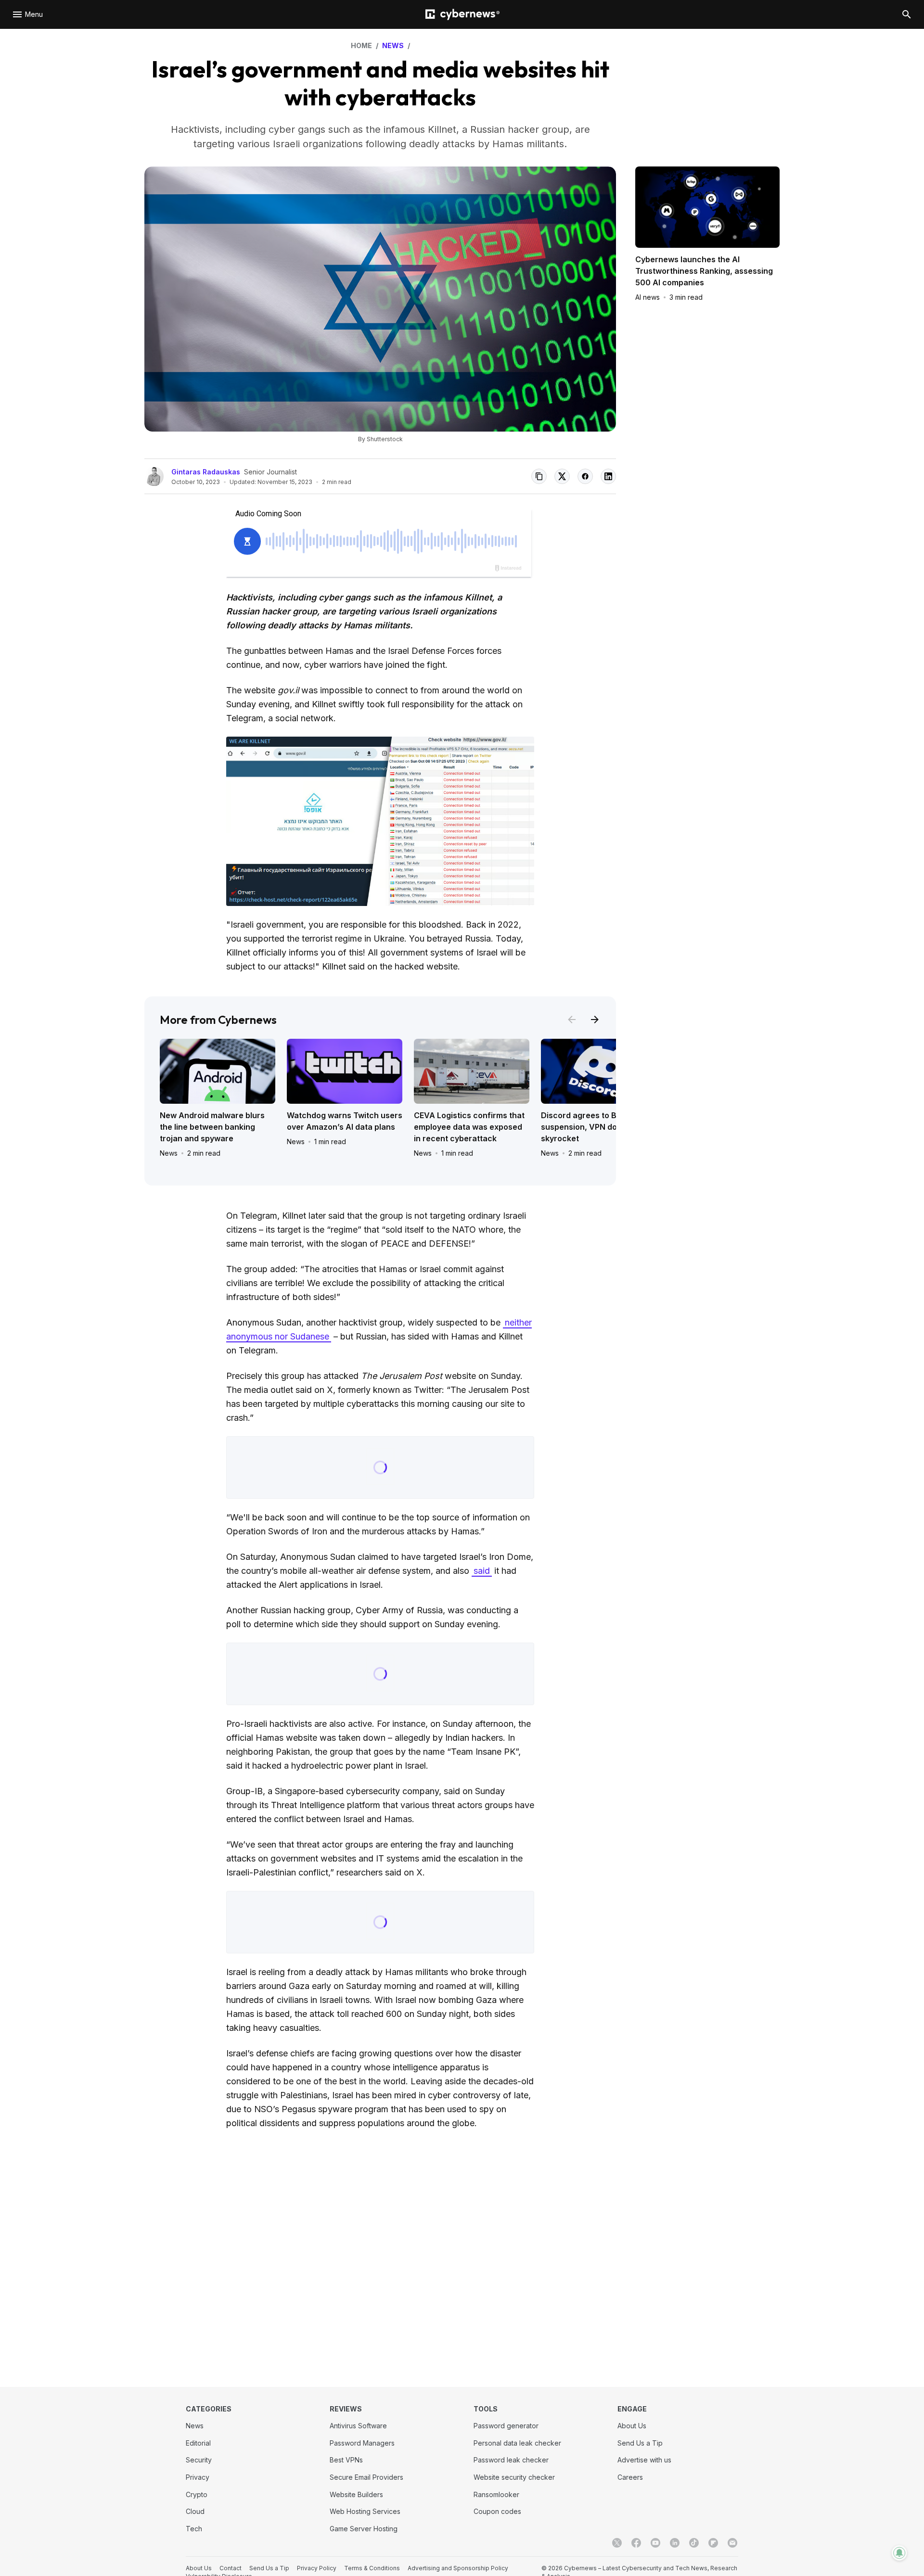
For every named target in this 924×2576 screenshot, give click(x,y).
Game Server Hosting (364, 2529)
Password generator (506, 2426)
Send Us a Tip (640, 2443)
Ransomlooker (496, 2494)
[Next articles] (595, 1020)
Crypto (197, 2494)
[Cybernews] (462, 15)
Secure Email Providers (366, 2477)
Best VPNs (346, 2460)
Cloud (195, 2511)
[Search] (907, 14)
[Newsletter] (732, 2543)
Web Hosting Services (365, 2511)
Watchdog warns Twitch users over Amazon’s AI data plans (345, 1121)
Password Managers (362, 2443)
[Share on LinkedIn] (608, 476)
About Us (632, 2426)
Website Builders (356, 2494)
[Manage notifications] (899, 2553)
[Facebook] (636, 2543)
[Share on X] (562, 476)
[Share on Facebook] (585, 476)
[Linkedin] (675, 2543)
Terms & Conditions (372, 2568)
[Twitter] (617, 2543)
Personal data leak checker (517, 2443)
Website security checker (514, 2477)
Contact (231, 2568)
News (169, 1153)
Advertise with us (644, 2460)
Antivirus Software (358, 2426)
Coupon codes (497, 2511)
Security (199, 2460)
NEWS (393, 45)
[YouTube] (655, 2543)
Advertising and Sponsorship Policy (458, 2568)
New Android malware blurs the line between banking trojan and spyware (212, 1127)
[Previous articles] (572, 1020)
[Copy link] (539, 476)
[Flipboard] (713, 2543)
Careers (630, 2477)
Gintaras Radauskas (206, 472)
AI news (648, 297)
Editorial (198, 2443)
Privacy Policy (317, 2568)
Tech (194, 2529)
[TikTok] (694, 2543)
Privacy (198, 2477)
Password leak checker (511, 2460)
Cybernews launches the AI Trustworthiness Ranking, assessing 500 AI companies (704, 271)
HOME (361, 45)
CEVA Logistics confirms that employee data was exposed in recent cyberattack (469, 1127)
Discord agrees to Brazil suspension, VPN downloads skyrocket (595, 1127)
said (482, 1571)
